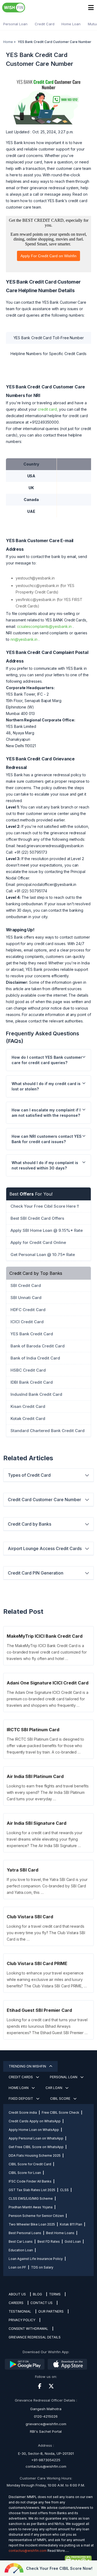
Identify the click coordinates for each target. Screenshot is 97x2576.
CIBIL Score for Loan (25, 2173)
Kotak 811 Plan (71, 2224)
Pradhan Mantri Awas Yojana (31, 2207)
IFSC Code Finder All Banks (30, 2181)
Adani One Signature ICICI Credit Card (48, 1683)
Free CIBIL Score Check (60, 2112)
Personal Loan (15, 24)
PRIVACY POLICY (22, 2320)
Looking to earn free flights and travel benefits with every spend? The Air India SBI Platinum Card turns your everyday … (48, 1792)
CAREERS (16, 2303)
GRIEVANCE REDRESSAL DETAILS (35, 2337)
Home (8, 42)
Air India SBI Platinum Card (35, 1776)
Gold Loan (73, 2242)
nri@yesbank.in (24, 639)
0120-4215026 (46, 2416)
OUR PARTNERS (51, 2311)
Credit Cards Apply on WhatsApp (35, 2121)
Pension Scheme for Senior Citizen (36, 2216)
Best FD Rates (49, 2242)
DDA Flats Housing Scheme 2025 (35, 2155)
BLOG (37, 2294)
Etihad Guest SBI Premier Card (39, 2010)
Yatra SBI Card (22, 1870)
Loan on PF (17, 2267)
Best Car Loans (21, 2242)
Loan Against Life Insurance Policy (36, 2259)
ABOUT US (17, 2294)
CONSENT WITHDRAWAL (28, 2329)
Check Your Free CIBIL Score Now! (59, 2568)
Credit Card (45, 24)
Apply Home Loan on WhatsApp (34, 2130)
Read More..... (58, 2551)
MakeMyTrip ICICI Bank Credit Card (45, 1636)
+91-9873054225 (46, 2460)
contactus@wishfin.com (46, 2466)
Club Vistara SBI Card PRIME (37, 1963)
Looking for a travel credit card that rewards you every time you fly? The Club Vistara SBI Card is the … (46, 1933)
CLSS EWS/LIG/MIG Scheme (31, 2198)
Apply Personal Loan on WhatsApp (36, 2138)
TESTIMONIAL (20, 2311)
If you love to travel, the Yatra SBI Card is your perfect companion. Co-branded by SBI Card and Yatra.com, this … (47, 1886)
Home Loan (71, 24)
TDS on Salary (42, 2267)
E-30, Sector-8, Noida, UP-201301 (46, 2453)
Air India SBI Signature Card (37, 1823)
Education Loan (21, 2250)
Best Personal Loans (25, 2233)
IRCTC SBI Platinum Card (33, 1730)
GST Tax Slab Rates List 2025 (32, 2190)
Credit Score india (23, 2112)
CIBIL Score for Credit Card (30, 2164)
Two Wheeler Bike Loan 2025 (32, 2224)
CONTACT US (41, 2303)
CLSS (64, 2190)
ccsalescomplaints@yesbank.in (44, 626)
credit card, (48, 409)
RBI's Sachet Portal (46, 2431)
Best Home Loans (60, 2233)
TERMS (55, 2294)
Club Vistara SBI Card (30, 1917)
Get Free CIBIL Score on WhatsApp (36, 2147)
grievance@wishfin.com (46, 2424)
